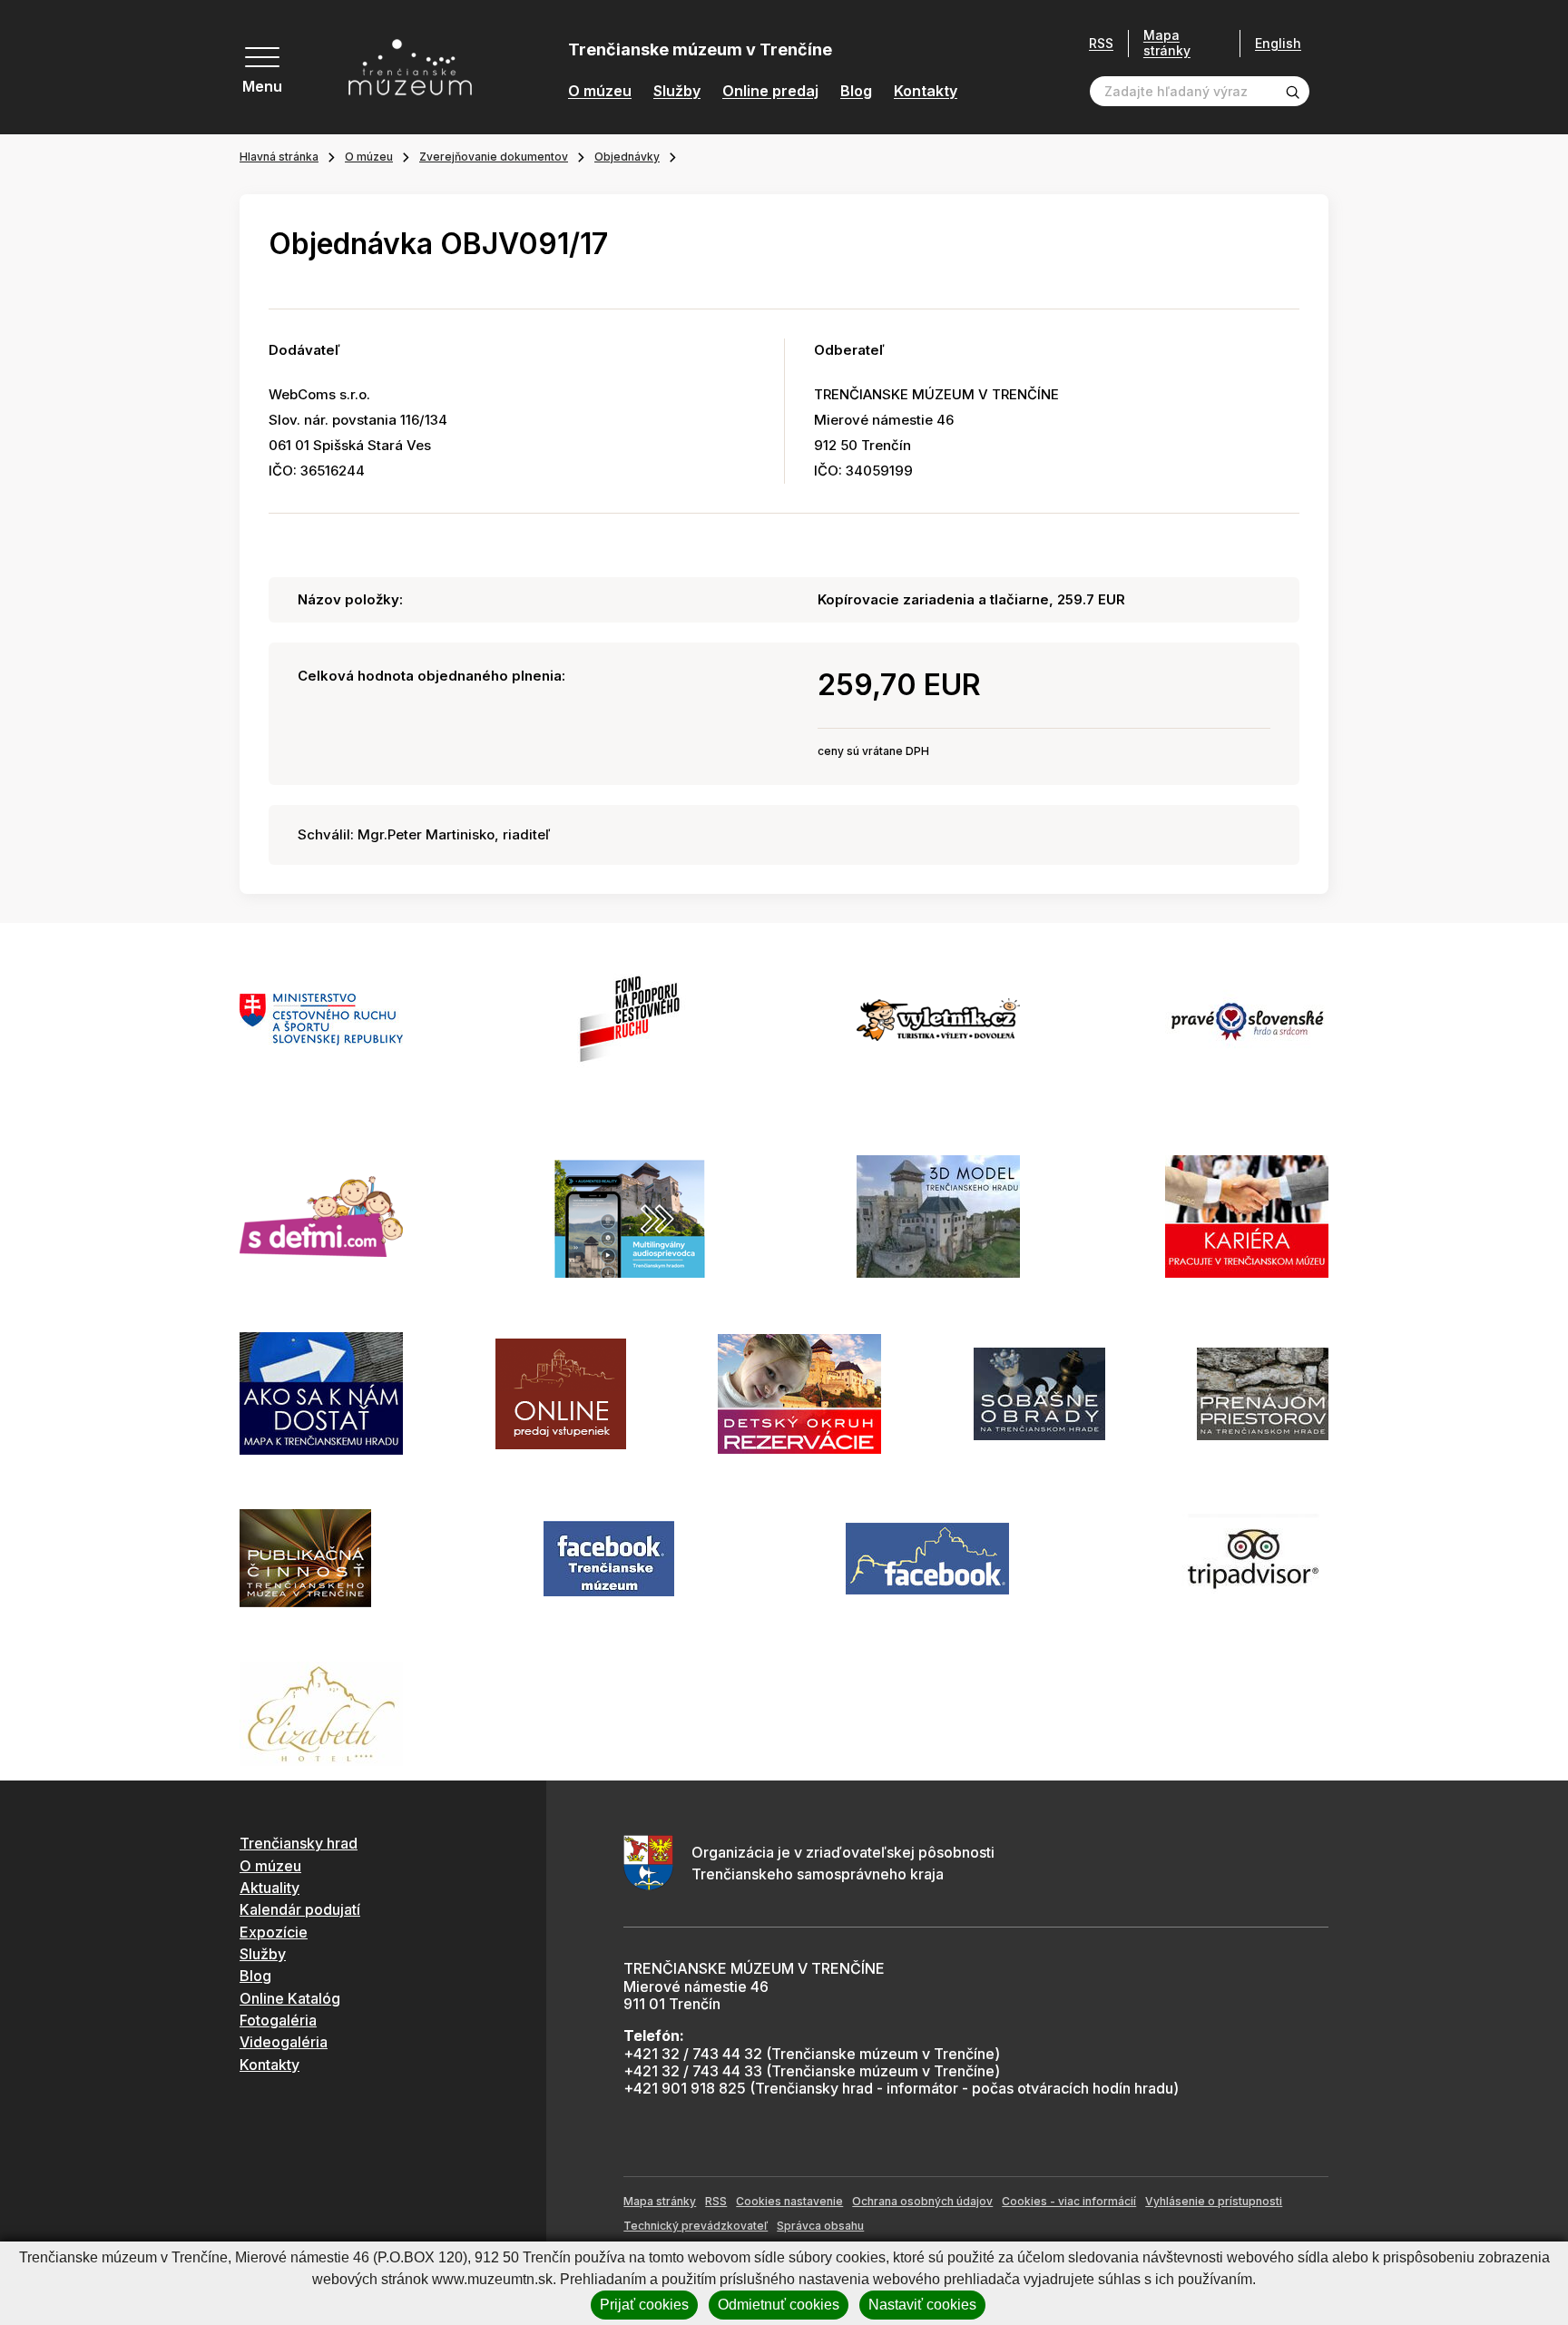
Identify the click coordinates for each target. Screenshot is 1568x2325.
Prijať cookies (644, 2305)
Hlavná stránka (279, 157)
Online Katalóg (290, 1998)
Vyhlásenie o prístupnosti (1214, 2201)
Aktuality (269, 1888)
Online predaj (770, 91)
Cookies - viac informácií (1069, 2201)
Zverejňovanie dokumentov (494, 157)
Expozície (274, 1932)
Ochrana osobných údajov (922, 2201)
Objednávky (627, 157)
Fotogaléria (278, 2020)
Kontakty (926, 91)
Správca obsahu (820, 2226)
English (1278, 44)
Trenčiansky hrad (299, 1843)
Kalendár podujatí (300, 1909)
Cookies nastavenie (789, 2201)
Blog (856, 91)
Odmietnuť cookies (779, 2305)
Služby (677, 91)
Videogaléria (284, 2042)
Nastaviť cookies (922, 2305)
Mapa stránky (1167, 43)
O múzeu (600, 91)
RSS (1101, 44)
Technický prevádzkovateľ (696, 2226)
